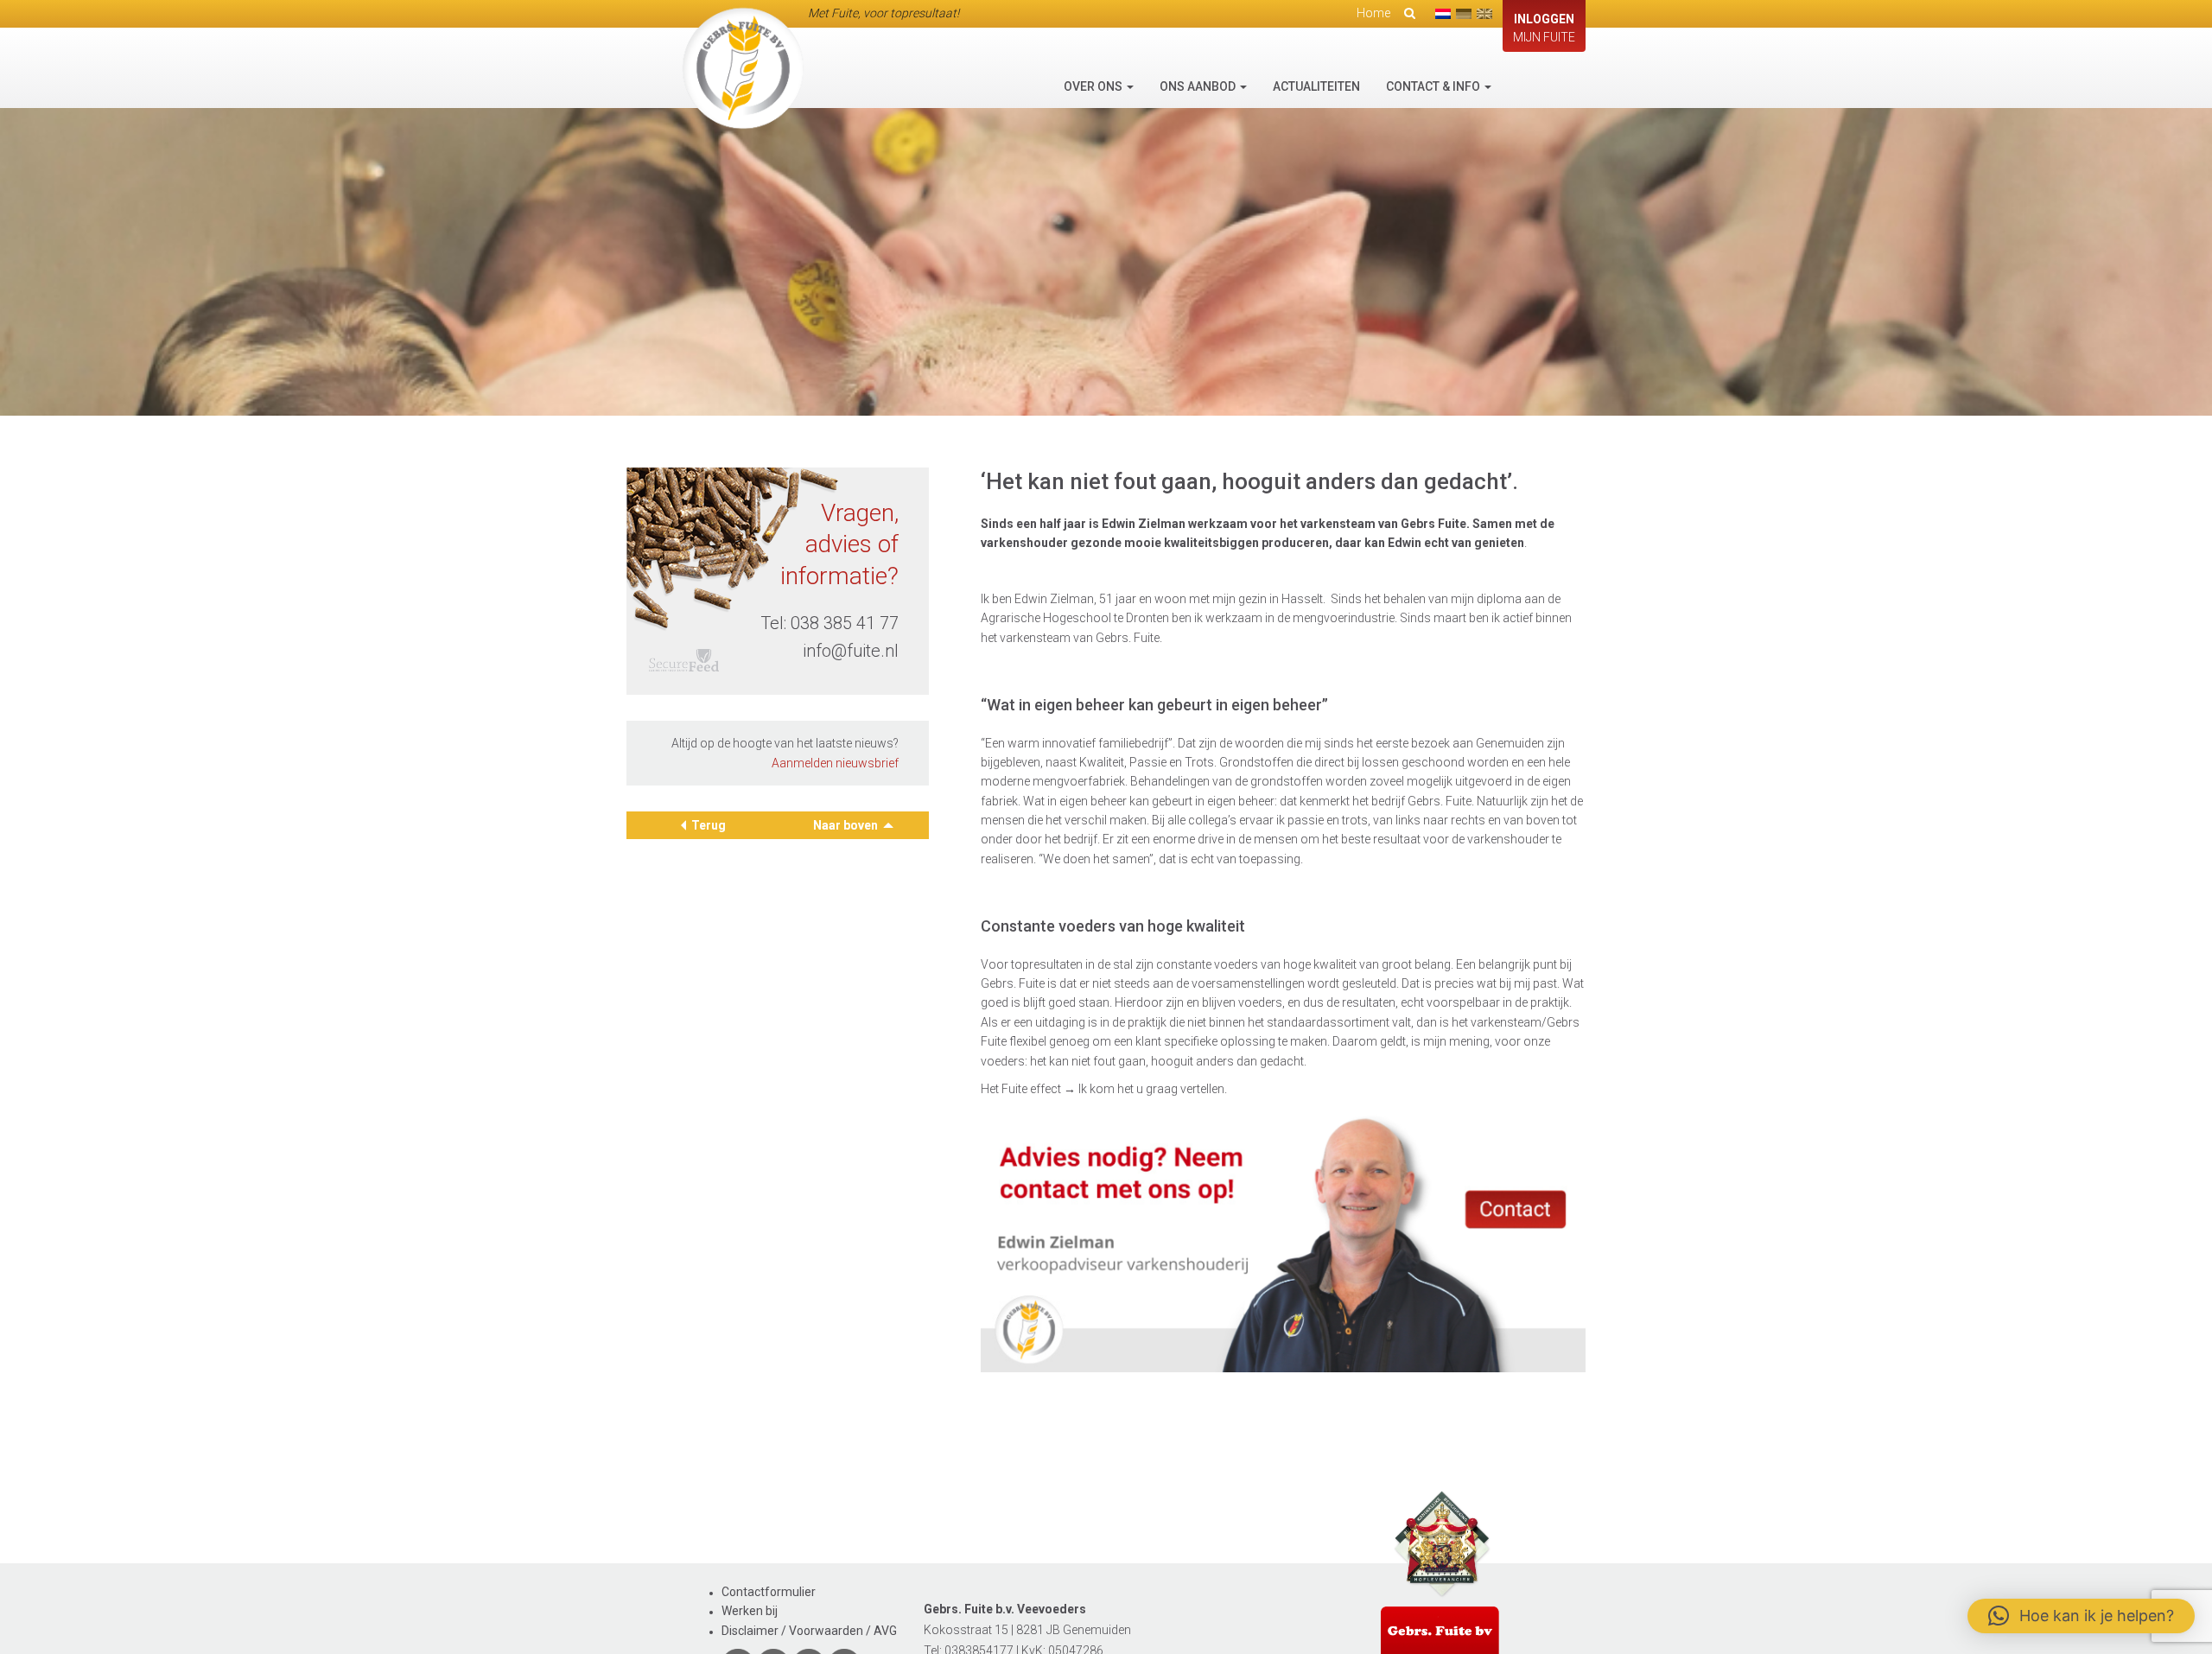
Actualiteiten (1316, 86)
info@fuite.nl (851, 651)
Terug (709, 825)
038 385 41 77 (845, 623)
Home (1373, 13)
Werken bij (750, 1611)
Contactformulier (769, 1592)
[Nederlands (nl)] (1443, 14)
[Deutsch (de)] (1464, 14)
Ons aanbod (1199, 86)
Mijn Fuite (1544, 28)
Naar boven (847, 825)
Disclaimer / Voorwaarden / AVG (809, 1631)
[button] (2081, 1616)
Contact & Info (1434, 86)
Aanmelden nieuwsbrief (835, 763)
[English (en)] (1484, 14)
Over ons (1094, 86)
